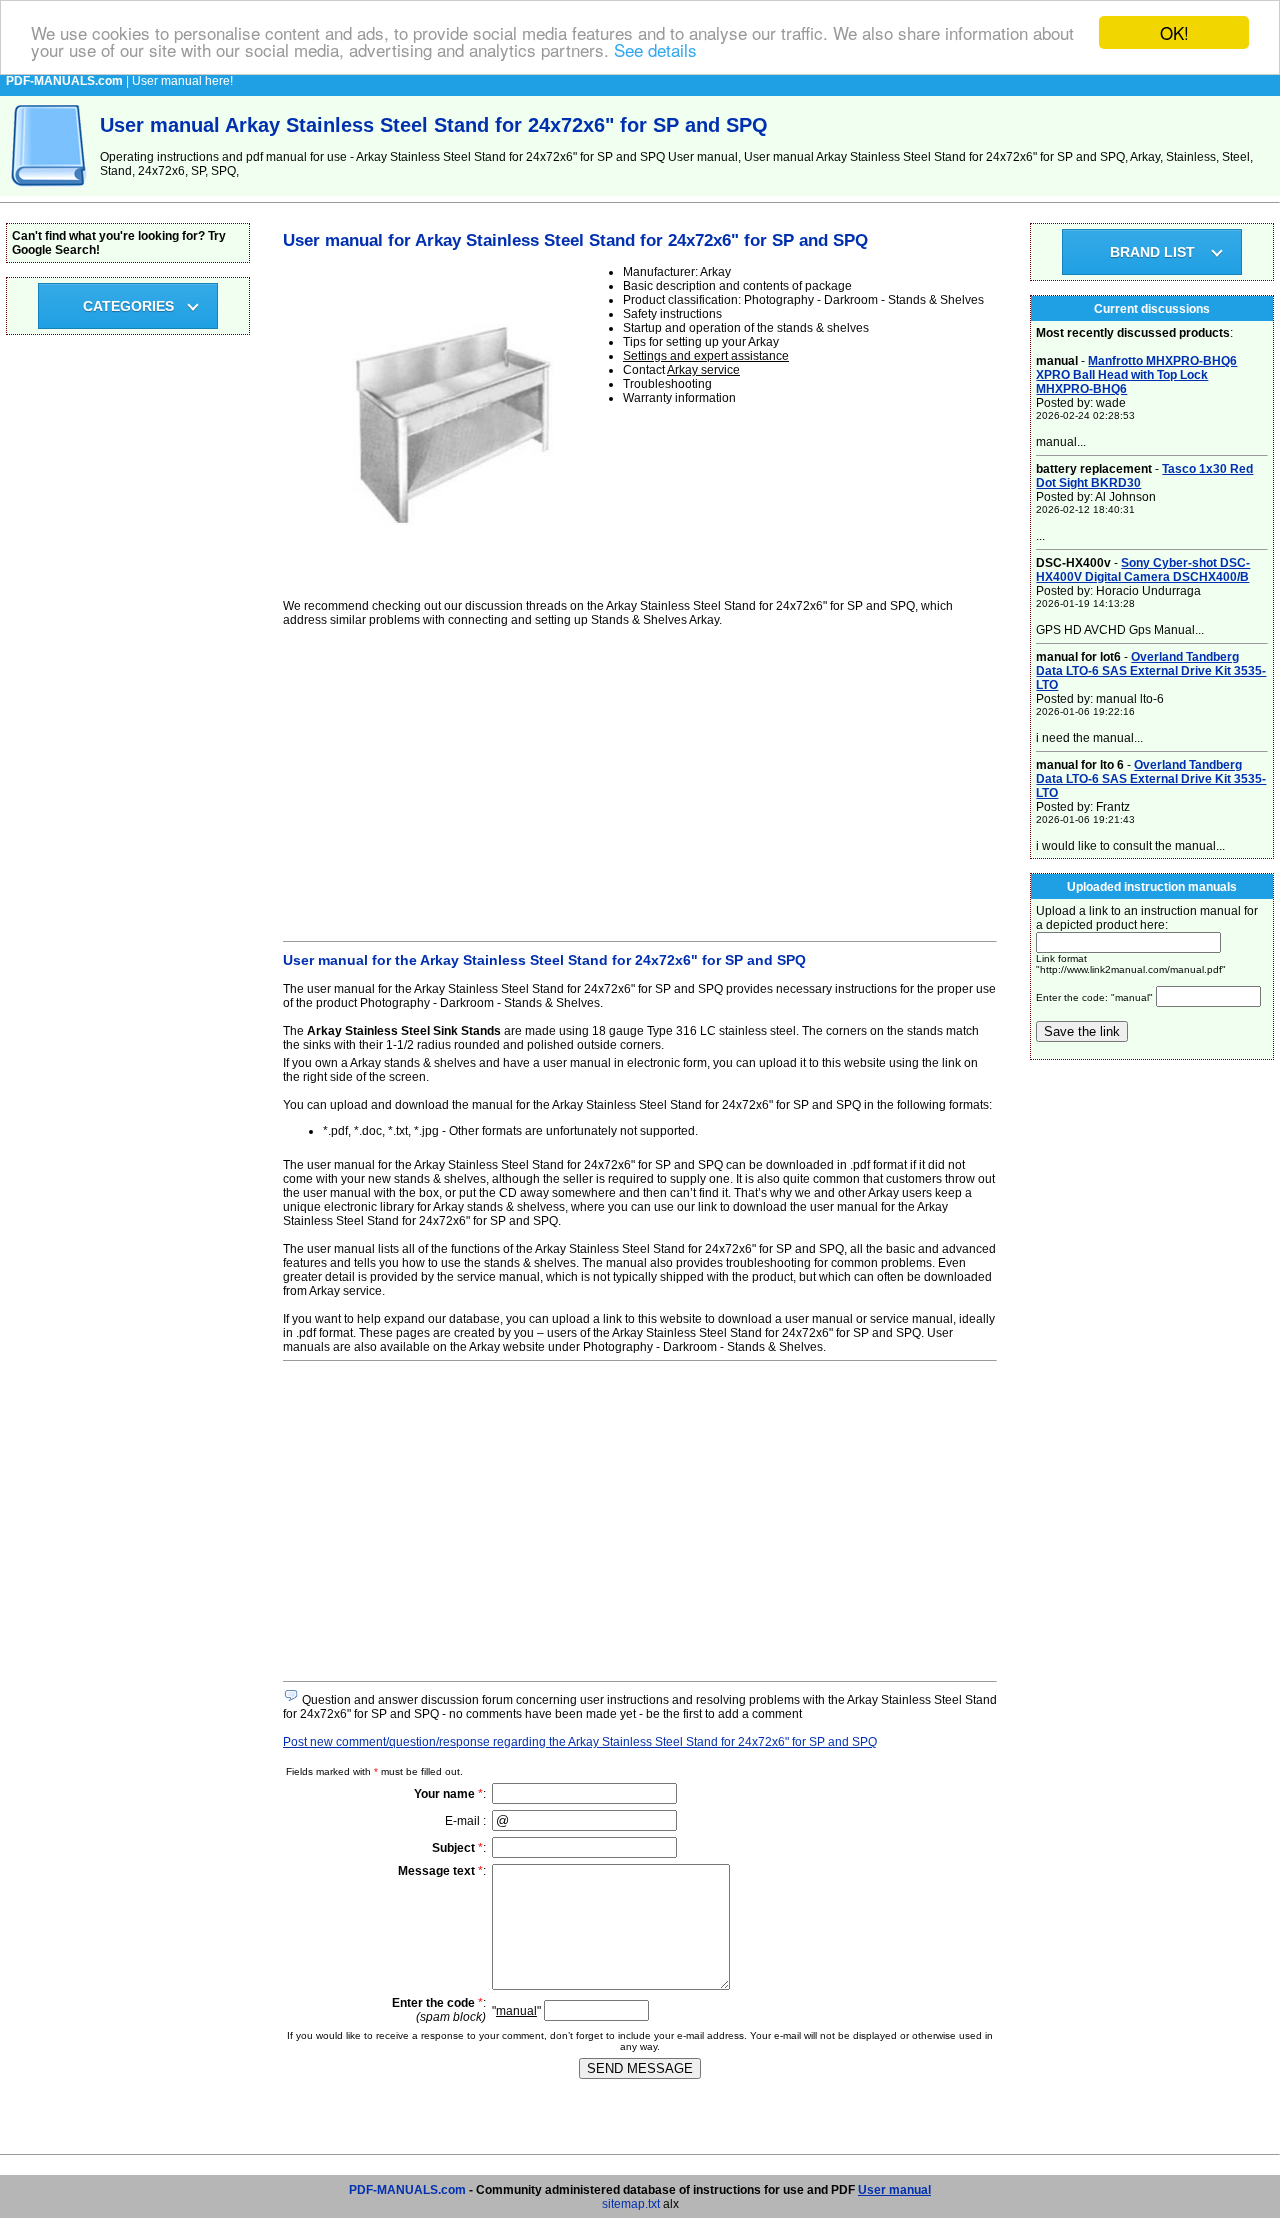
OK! (1174, 32)
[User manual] (50, 192)
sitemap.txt (631, 2204)
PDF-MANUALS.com (407, 2190)
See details (655, 50)
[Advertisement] (640, 781)
